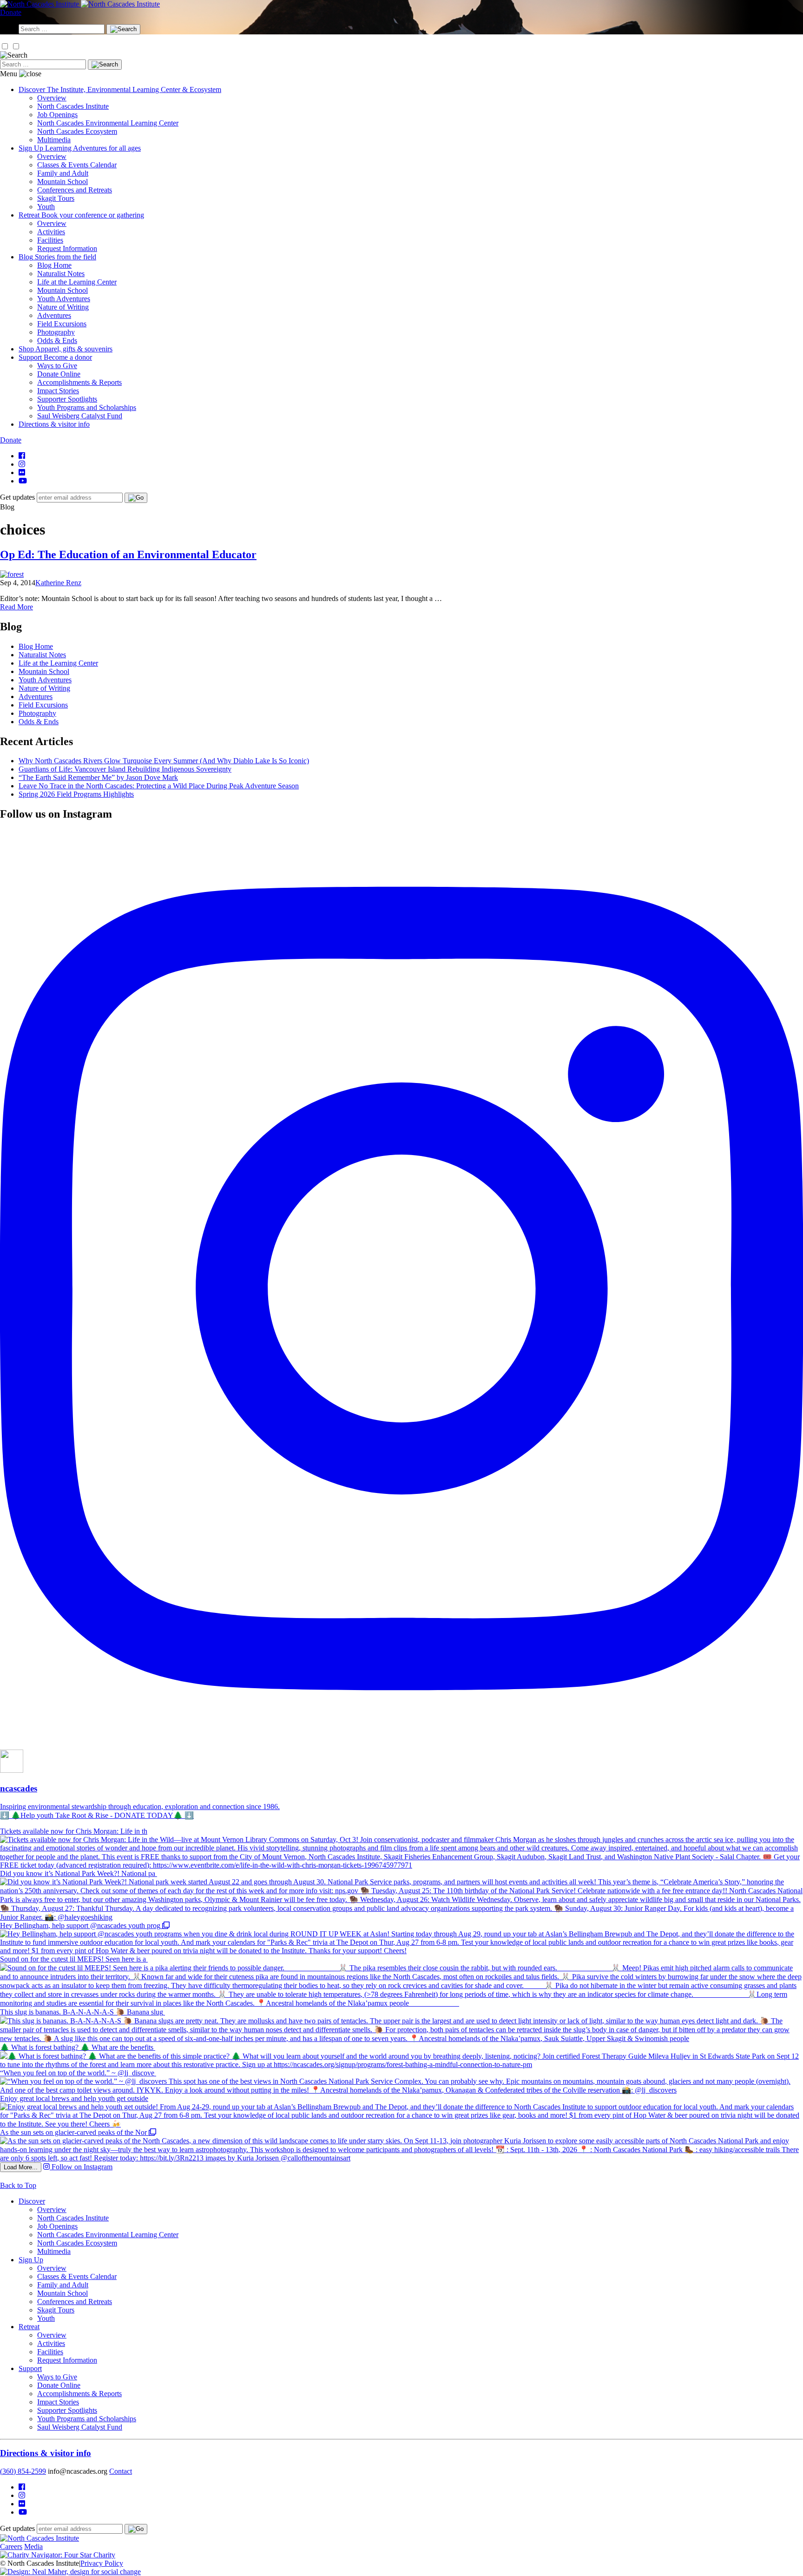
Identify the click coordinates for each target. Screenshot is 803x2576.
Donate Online (59, 374)
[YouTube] (23, 481)
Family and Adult (63, 173)
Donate (11, 12)
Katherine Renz (58, 583)
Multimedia (54, 140)
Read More (16, 607)
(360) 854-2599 (23, 2471)
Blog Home (54, 265)
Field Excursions (62, 324)
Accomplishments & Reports (79, 382)
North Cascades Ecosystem (77, 131)
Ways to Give (57, 366)
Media (33, 2546)
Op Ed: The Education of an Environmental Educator (128, 555)
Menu (9, 74)
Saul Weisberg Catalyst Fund (80, 416)
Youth (46, 207)
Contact (121, 2471)
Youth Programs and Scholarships (87, 407)
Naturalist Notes (61, 274)
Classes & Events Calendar (77, 165)
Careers (11, 2546)
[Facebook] (22, 456)
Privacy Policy (102, 2563)
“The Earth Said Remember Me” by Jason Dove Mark (98, 777)
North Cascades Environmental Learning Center (108, 123)
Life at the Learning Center (77, 282)
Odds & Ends (57, 340)
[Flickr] (22, 472)
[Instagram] (22, 464)
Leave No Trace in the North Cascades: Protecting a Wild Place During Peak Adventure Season (159, 786)
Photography (56, 332)
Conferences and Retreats (75, 190)
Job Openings (57, 115)
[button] (5, 46)
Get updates (17, 497)
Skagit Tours (56, 198)
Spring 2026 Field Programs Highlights (76, 794)
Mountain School (63, 182)
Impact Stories (58, 391)
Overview (52, 98)
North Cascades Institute (73, 106)
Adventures (54, 315)
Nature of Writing (63, 307)
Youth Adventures (64, 299)
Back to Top (18, 2185)
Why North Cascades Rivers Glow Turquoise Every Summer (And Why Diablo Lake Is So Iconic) (164, 761)
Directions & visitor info (46, 2453)
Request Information (67, 248)
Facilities (50, 240)
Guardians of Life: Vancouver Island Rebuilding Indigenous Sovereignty (125, 769)
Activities (51, 232)
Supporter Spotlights (67, 399)
